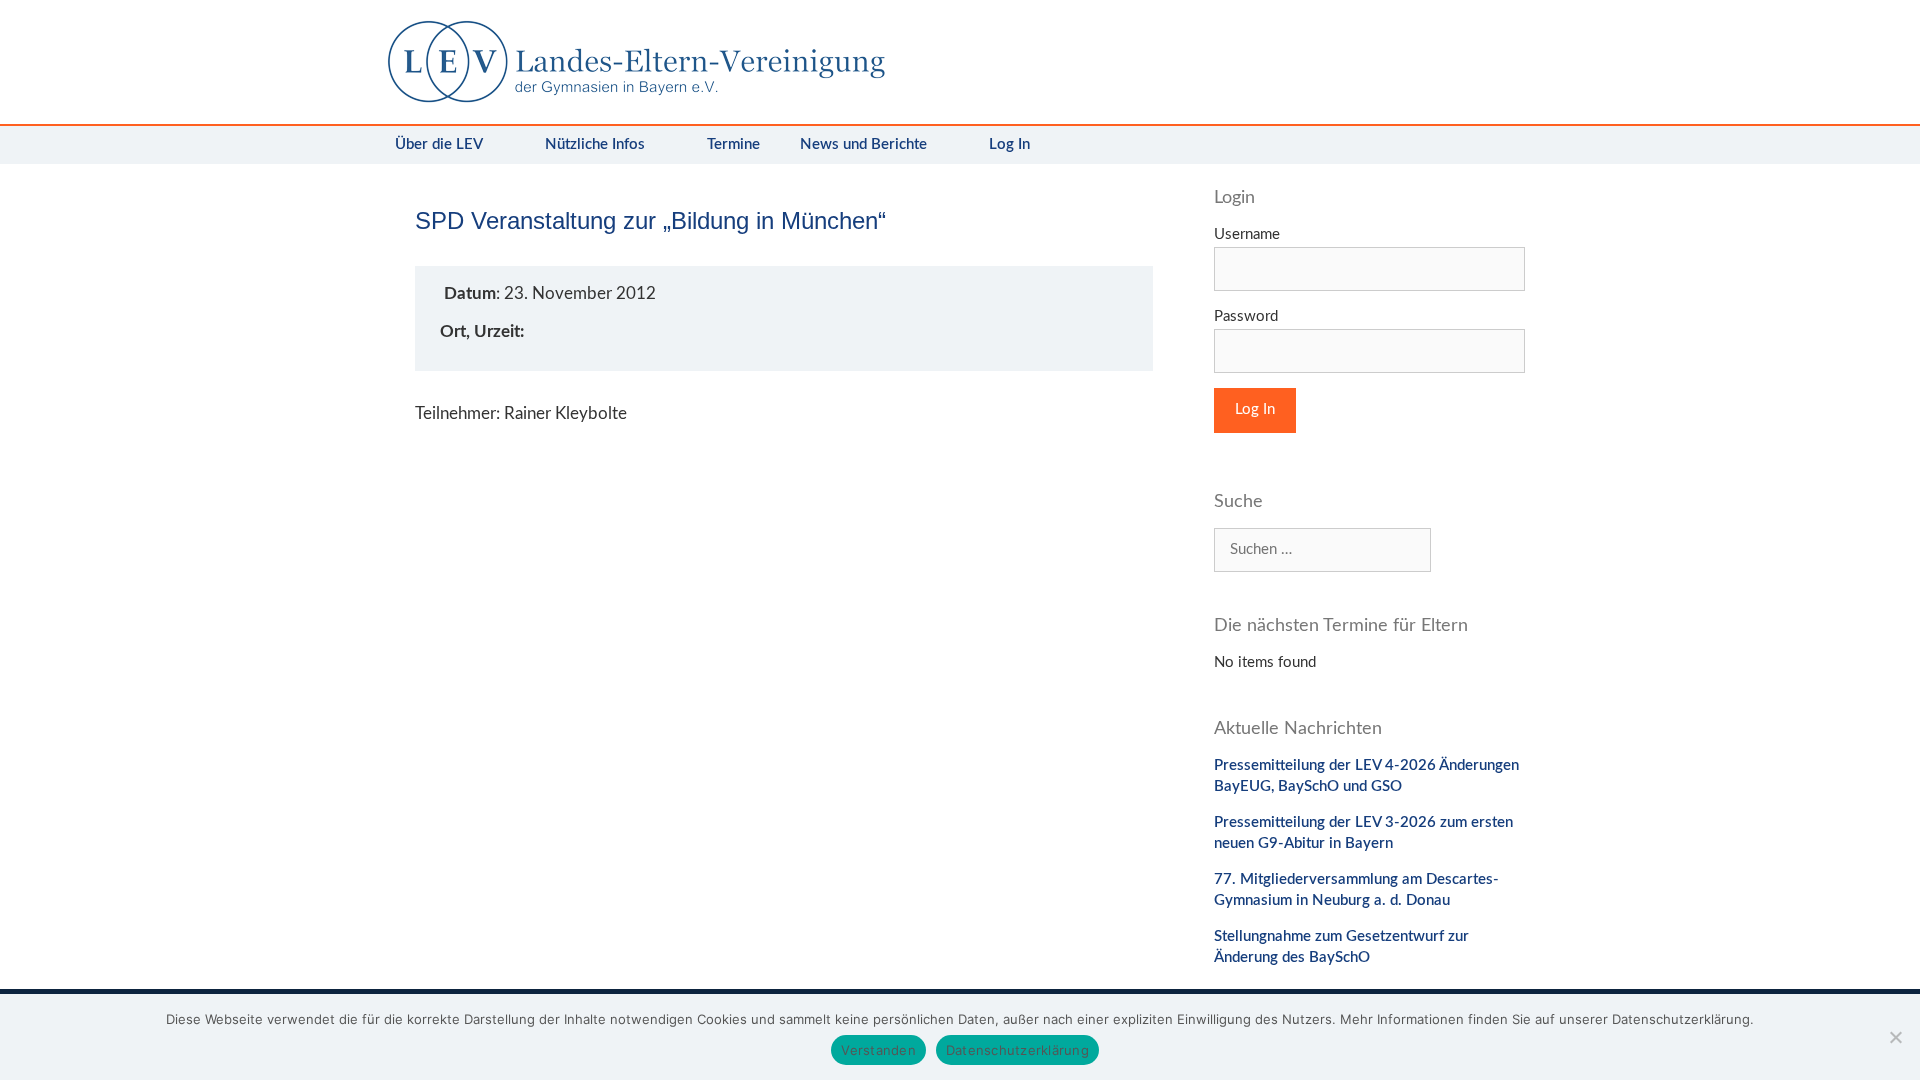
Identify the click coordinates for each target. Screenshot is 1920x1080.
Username (1247, 234)
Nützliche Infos (595, 144)
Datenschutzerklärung (1017, 1050)
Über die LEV (439, 144)
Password (1246, 316)
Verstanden (878, 1050)
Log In (1009, 144)
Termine (733, 144)
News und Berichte (863, 144)
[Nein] (1895, 1037)
